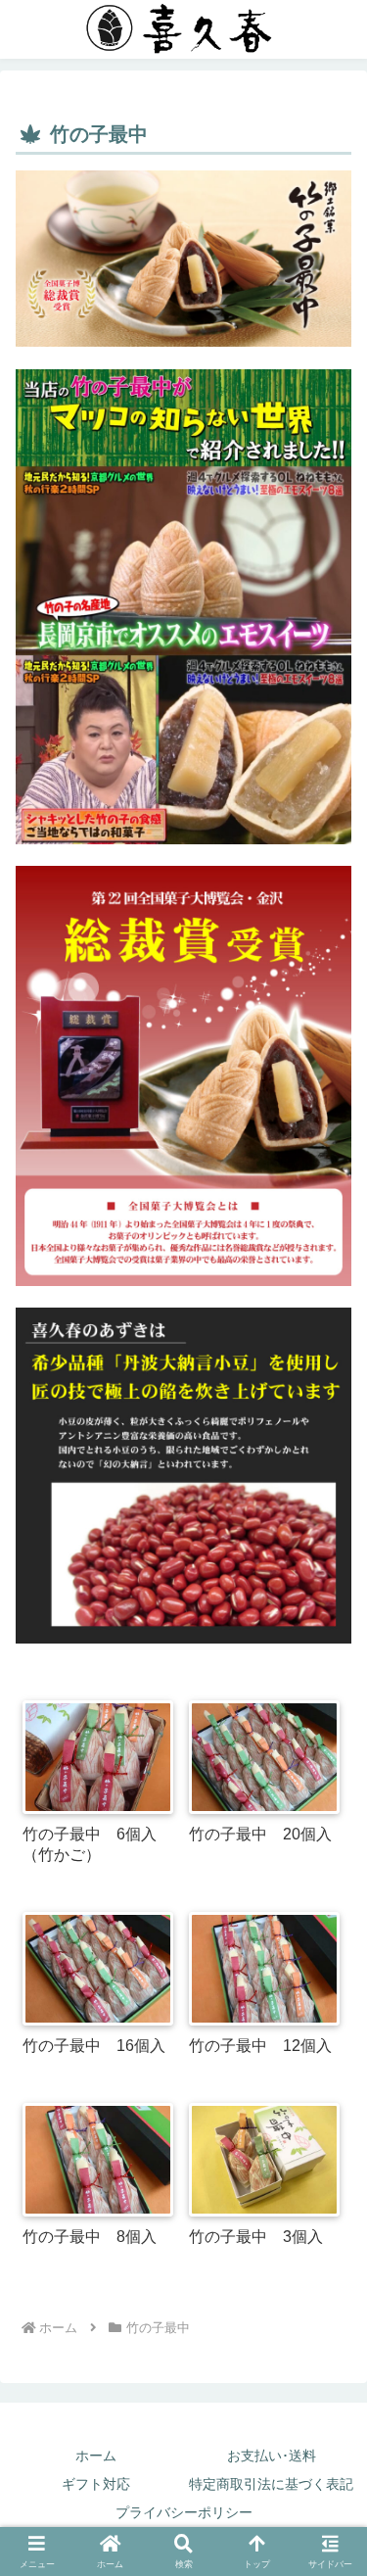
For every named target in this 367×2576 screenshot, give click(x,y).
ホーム (96, 2456)
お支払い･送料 (272, 2456)
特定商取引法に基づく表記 (271, 2484)
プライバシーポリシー (184, 2512)
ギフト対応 (96, 2484)
